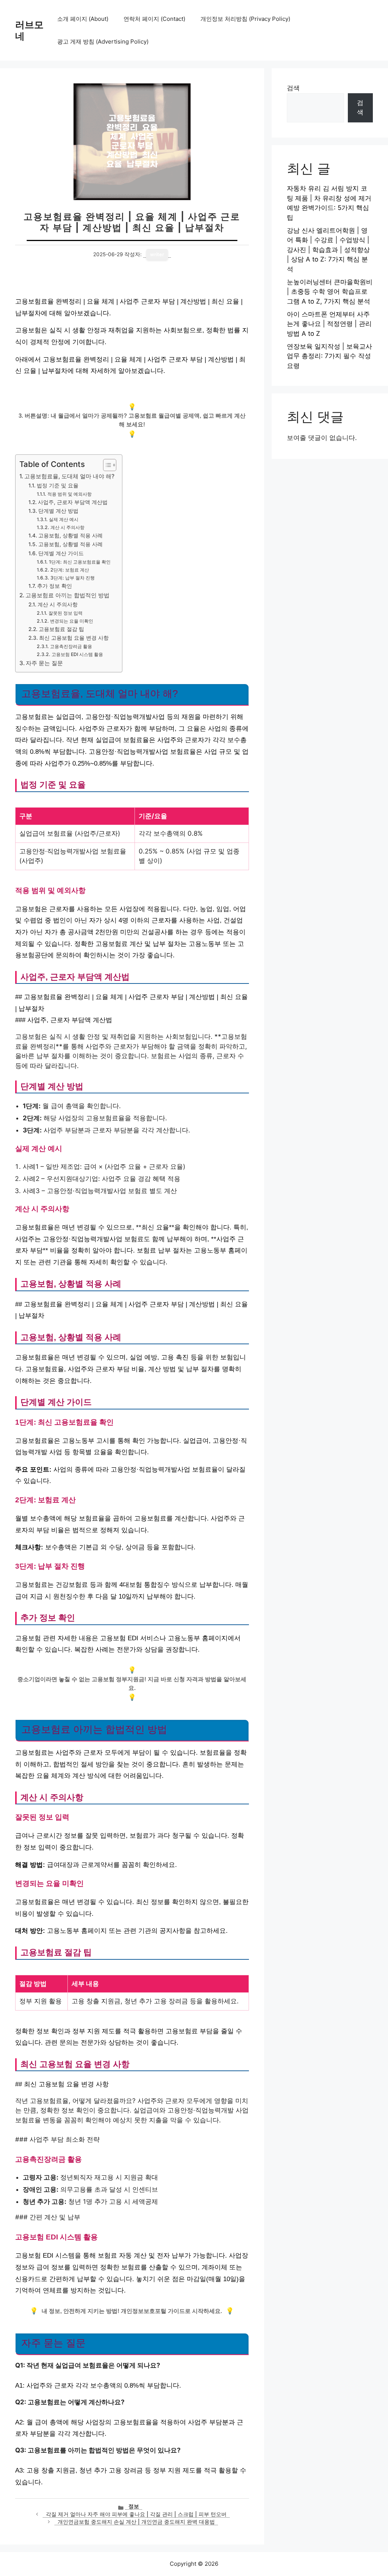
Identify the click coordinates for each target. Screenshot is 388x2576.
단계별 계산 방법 (58, 511)
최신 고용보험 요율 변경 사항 (74, 638)
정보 (134, 2506)
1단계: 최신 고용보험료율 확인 (80, 562)
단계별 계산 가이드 (61, 553)
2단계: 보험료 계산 (70, 570)
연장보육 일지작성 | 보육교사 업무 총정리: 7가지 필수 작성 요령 (329, 356)
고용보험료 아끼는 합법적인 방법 (67, 595)
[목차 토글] (106, 465)
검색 (293, 88)
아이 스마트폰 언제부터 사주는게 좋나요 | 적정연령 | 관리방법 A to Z (329, 324)
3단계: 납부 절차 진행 (72, 578)
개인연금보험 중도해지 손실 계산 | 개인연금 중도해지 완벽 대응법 (136, 2522)
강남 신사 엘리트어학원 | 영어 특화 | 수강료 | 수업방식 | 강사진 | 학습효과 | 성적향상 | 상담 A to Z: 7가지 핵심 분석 (328, 250)
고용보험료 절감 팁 (61, 629)
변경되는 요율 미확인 (71, 621)
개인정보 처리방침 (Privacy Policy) (245, 19)
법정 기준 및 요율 (58, 485)
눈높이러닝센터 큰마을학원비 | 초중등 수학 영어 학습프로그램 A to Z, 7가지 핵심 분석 (330, 292)
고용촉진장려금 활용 (71, 646)
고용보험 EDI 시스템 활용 (77, 654)
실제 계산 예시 (63, 519)
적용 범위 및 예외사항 (69, 494)
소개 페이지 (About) (83, 19)
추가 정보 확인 (55, 586)
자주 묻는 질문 (44, 663)
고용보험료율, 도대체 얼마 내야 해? (69, 476)
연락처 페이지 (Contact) (154, 19)
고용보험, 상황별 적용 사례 (70, 536)
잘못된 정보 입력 (65, 613)
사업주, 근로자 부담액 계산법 (73, 502)
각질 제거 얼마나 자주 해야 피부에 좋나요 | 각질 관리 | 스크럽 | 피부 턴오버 (136, 2514)
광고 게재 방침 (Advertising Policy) (103, 41)
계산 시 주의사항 (67, 527)
